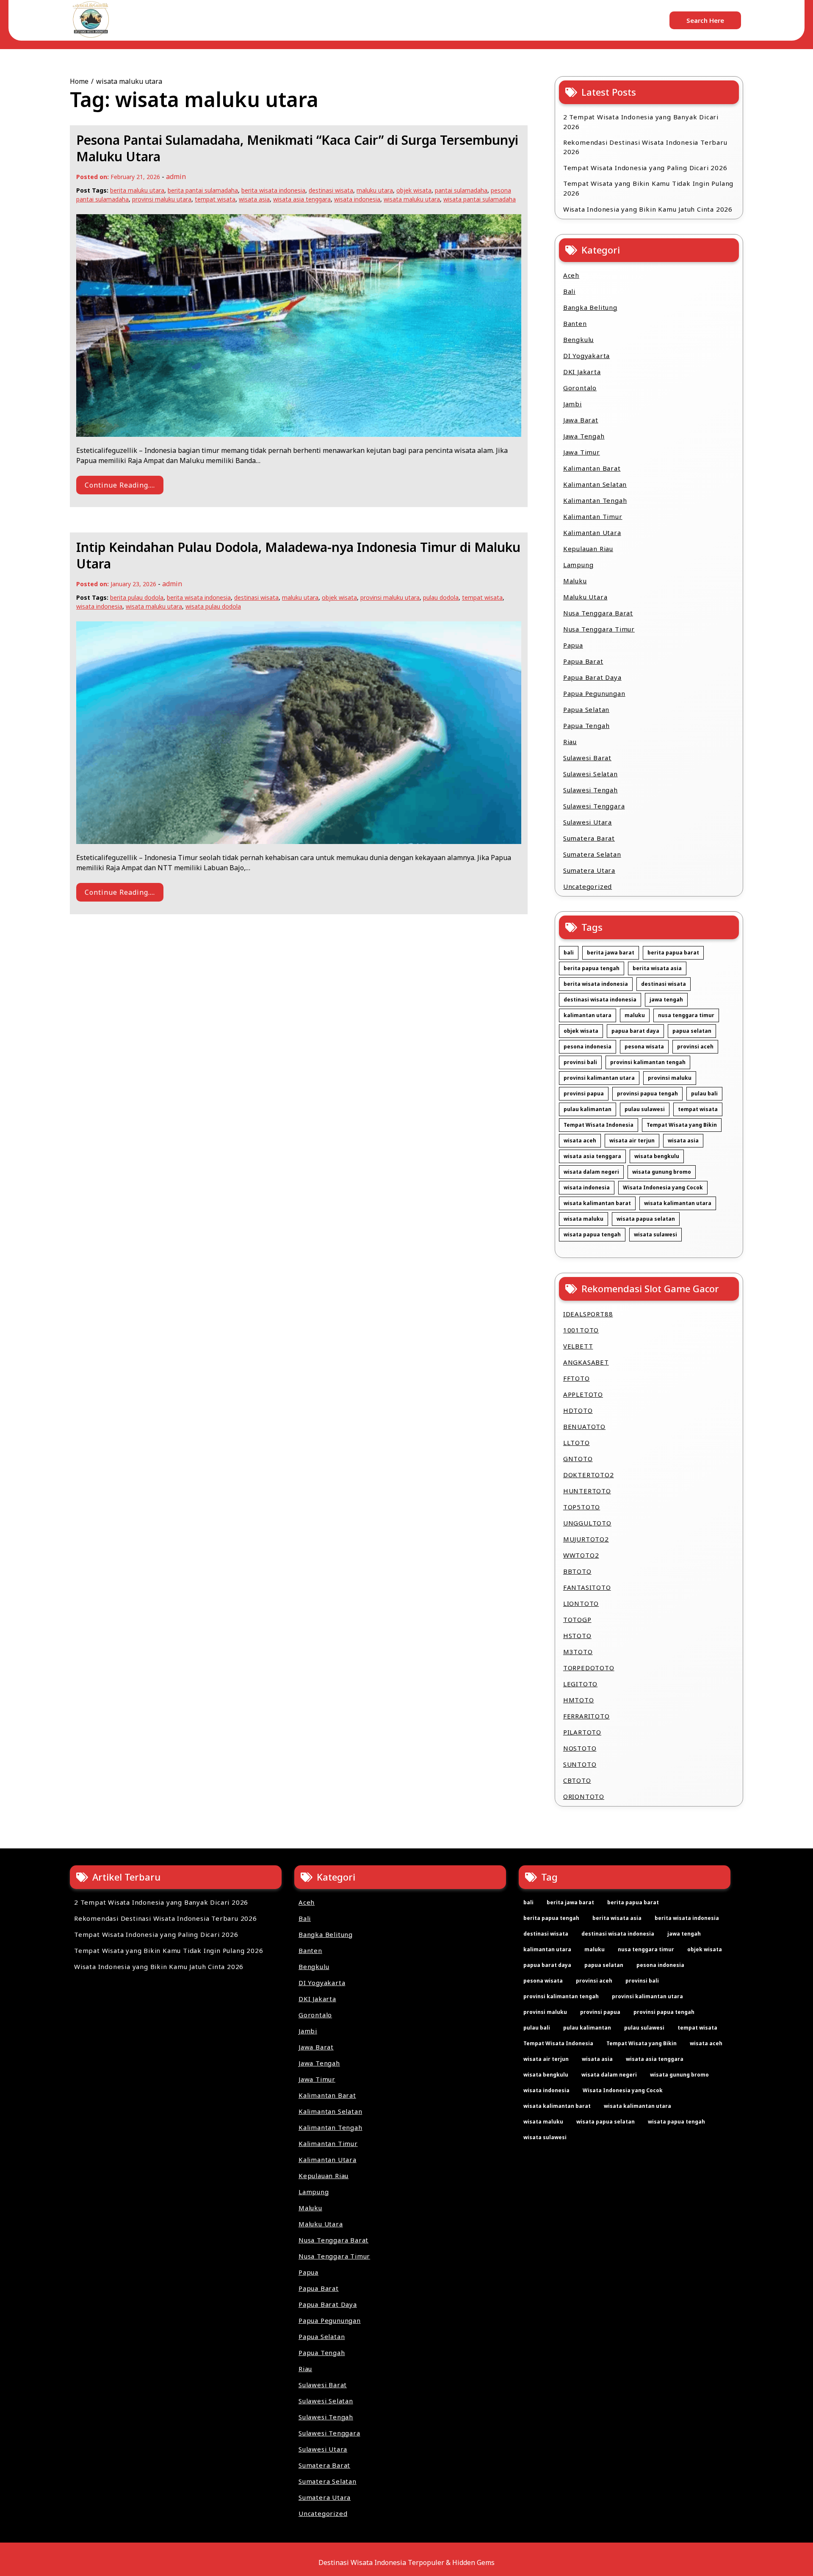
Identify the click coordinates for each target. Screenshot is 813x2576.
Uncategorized (588, 886)
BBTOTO (577, 1571)
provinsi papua (584, 1094)
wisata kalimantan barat (597, 1203)
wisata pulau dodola (213, 606)
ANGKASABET (586, 1362)
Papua (573, 645)
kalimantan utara (588, 1015)
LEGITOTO (580, 1684)
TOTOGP (577, 1619)
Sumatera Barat (589, 838)
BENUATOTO (584, 1426)
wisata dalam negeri (591, 1172)
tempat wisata (215, 199)
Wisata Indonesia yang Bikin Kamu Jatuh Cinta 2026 (648, 209)
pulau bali (704, 1094)
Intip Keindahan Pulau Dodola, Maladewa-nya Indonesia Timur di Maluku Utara (298, 555)
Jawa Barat (581, 420)
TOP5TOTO (582, 1507)
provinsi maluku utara (162, 199)
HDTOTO (578, 1410)
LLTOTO (577, 1442)
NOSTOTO (580, 1748)
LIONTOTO (581, 1603)
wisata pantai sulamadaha (480, 199)
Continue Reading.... (120, 485)
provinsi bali (580, 1062)
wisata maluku (583, 1219)
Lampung (578, 565)
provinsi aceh (695, 1047)
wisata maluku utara (412, 199)
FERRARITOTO (586, 1716)
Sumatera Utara (589, 870)
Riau (570, 742)
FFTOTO (577, 1378)
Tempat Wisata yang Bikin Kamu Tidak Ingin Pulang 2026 (648, 188)
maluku (635, 1015)
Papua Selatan (586, 709)
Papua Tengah (586, 725)
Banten (575, 323)
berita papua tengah (592, 968)
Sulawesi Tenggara (594, 806)
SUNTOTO (580, 1764)
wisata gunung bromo (662, 1172)
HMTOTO (579, 1700)
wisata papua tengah (592, 1234)
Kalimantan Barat (592, 468)
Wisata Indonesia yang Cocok (663, 1187)
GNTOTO (578, 1459)
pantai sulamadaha (461, 190)
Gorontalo (580, 388)
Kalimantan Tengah (595, 500)
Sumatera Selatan (592, 854)
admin (176, 177)
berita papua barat (673, 953)
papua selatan (692, 1031)
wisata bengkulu (657, 1156)
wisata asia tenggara (302, 199)
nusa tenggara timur (686, 1015)
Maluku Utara (585, 597)
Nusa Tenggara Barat (598, 613)
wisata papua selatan (646, 1219)
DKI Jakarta (582, 372)
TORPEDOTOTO (589, 1668)
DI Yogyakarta (586, 356)
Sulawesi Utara (588, 822)
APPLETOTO (583, 1394)
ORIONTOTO (584, 1796)
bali (569, 953)
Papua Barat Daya (592, 677)
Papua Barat (583, 661)
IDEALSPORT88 (588, 1314)
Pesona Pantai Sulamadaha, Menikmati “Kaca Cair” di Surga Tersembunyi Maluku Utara (297, 148)
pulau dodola (441, 597)
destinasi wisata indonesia (600, 1000)
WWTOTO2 (581, 1555)
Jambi (572, 404)
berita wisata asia (657, 968)
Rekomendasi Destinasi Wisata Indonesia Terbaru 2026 (645, 147)
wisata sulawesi (655, 1234)
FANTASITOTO (587, 1587)
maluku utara (375, 190)
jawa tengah (666, 1000)
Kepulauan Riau (588, 549)
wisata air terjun (632, 1140)
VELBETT (578, 1346)
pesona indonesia (588, 1047)
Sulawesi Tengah (590, 790)
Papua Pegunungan (594, 693)
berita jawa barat (611, 953)
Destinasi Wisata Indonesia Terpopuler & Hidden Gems (406, 2562)
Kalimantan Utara (592, 532)
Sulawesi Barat (587, 758)
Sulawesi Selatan (590, 774)
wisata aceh (580, 1140)
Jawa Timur (582, 452)
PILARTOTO (582, 1732)
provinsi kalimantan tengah (648, 1062)
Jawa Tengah (584, 436)
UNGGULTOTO (587, 1523)
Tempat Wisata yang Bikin (682, 1125)
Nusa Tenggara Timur (599, 629)
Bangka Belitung (590, 307)
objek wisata (414, 190)
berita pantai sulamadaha (203, 190)
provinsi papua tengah (647, 1094)
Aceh (571, 275)
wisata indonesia (357, 199)
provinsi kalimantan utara (599, 1078)
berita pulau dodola (137, 597)
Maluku (575, 581)
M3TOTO (578, 1652)
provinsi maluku (670, 1078)
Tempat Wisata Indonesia (599, 1125)
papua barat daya (635, 1031)
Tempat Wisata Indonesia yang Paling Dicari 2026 (645, 168)
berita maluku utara (137, 190)
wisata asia (254, 199)
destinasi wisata (331, 190)
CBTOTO (577, 1780)
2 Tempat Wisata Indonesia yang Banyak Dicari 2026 (641, 122)
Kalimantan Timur (593, 516)
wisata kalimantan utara (678, 1203)
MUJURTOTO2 (586, 1539)
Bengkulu (578, 339)
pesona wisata (644, 1047)
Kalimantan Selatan (595, 484)
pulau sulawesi (645, 1109)
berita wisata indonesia (273, 190)
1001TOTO (581, 1330)
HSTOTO (577, 1636)
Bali (569, 291)
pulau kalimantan (588, 1109)
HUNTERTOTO (587, 1491)
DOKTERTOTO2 (589, 1475)
